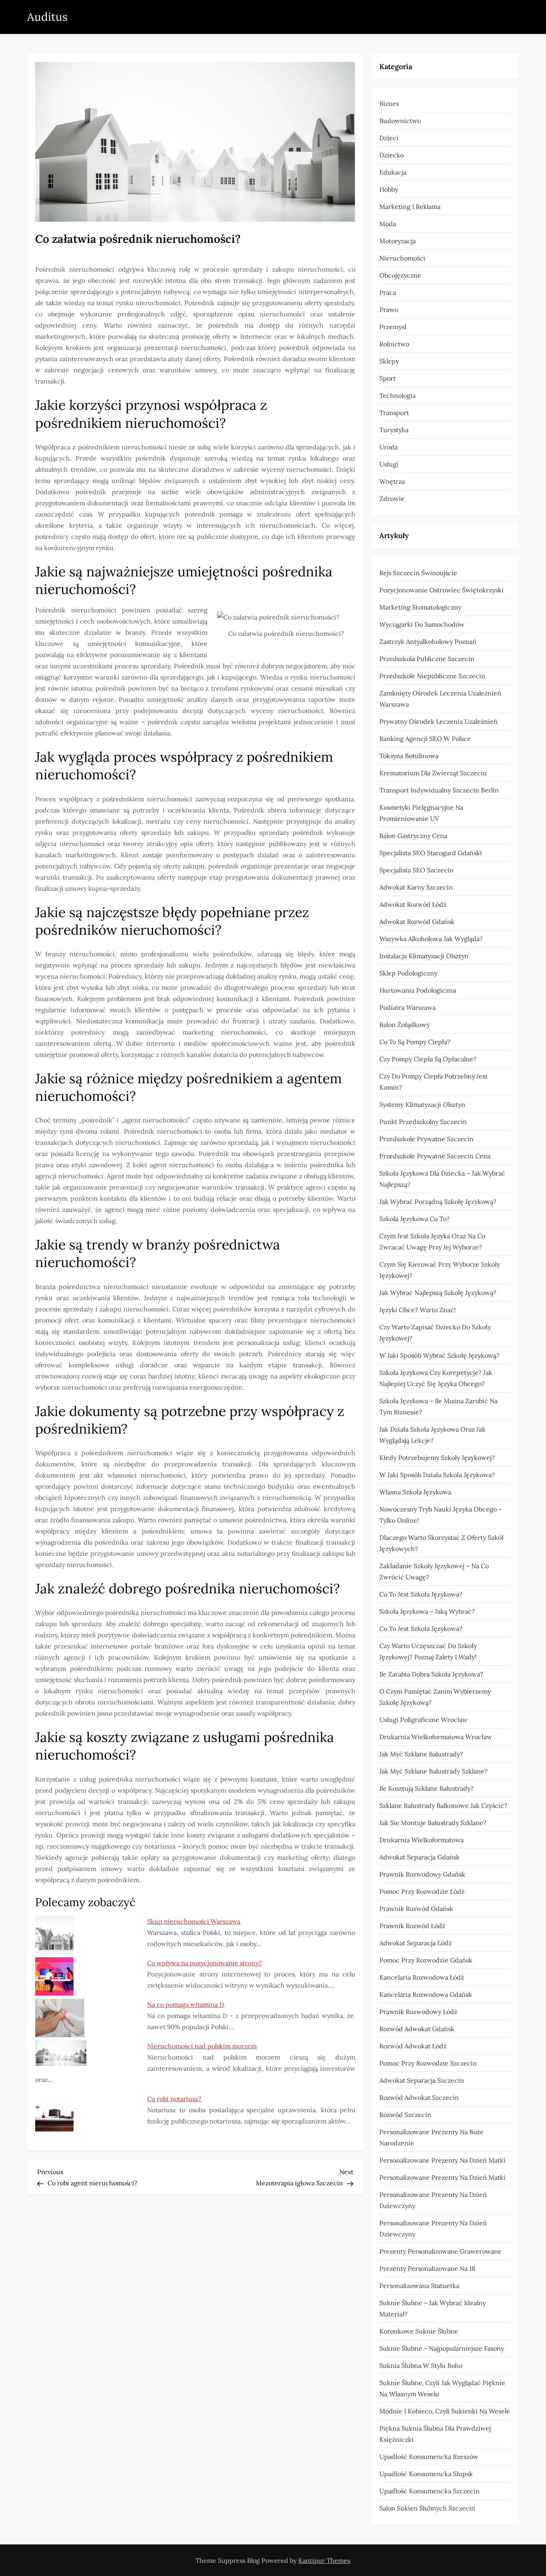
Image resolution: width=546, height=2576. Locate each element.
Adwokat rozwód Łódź (413, 904)
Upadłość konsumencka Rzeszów (429, 2457)
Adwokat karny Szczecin (416, 887)
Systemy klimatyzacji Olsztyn (422, 1104)
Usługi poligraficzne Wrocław (423, 1720)
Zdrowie (392, 499)
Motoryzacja (398, 241)
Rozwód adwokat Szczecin (419, 2097)
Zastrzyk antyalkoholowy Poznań (428, 642)
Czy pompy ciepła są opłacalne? (428, 1059)
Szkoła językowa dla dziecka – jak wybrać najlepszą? (442, 1179)
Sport (388, 378)
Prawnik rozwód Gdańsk (416, 1909)
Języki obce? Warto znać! (417, 1310)
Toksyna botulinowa (409, 756)
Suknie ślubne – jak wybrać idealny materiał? (432, 2308)
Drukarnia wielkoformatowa (421, 1840)
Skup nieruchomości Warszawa (194, 1921)
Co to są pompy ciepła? (415, 1042)
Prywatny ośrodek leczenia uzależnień (438, 721)
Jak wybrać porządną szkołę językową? (438, 1202)
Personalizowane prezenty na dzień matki (442, 2160)
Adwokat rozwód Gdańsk (417, 922)
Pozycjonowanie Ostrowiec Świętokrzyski (441, 590)
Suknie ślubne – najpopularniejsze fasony (442, 2348)
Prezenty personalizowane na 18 (427, 2268)
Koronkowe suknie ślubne (419, 2331)
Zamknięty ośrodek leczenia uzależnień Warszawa (440, 699)
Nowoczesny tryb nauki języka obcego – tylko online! (441, 1515)
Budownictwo (400, 121)
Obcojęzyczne (400, 275)
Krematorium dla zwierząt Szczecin (433, 773)
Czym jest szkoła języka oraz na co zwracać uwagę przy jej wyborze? (432, 1241)
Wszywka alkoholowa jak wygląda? (431, 939)
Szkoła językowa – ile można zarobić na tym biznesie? (438, 1406)
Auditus (47, 17)
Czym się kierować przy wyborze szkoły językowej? (440, 1270)
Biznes (389, 103)
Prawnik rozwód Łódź (412, 1926)
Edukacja (393, 172)
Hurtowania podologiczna (418, 990)
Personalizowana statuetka (419, 2286)
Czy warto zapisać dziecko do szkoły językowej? (435, 1333)
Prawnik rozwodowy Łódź (418, 2012)
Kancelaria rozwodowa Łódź (422, 1977)
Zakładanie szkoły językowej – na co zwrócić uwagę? (434, 1571)
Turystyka (394, 430)
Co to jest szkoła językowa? (421, 1594)
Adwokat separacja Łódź (415, 1943)
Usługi (389, 464)
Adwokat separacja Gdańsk (419, 1857)
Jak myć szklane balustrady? (421, 1754)
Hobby (389, 189)
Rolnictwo (394, 344)
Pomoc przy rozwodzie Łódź (422, 1891)
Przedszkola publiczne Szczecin (427, 659)
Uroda (389, 447)
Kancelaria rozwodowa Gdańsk (426, 1994)
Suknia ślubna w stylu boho (421, 2365)
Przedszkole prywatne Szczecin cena (435, 1156)
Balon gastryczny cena (413, 836)
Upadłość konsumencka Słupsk (426, 2474)
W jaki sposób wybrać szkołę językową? (439, 1355)
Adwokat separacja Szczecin (422, 2080)
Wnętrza (392, 481)
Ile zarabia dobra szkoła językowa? (431, 1674)
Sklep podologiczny (408, 973)
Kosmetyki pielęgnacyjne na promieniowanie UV (421, 813)
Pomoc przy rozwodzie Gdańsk (426, 1960)
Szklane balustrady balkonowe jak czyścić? (443, 1805)
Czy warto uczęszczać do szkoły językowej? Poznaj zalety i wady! (428, 1651)
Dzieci (389, 138)
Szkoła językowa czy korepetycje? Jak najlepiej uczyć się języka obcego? (436, 1378)
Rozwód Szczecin (405, 2115)
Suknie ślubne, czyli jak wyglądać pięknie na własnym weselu (442, 2388)
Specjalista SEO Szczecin (416, 870)
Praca (388, 292)
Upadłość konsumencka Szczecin (429, 2491)
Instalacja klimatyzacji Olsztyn (424, 956)
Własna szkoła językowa (415, 1492)
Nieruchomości (402, 258)
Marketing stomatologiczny (420, 607)
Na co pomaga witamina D (186, 2004)
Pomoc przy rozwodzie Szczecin (428, 2063)
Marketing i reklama (410, 207)
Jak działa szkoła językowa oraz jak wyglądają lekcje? (432, 1435)
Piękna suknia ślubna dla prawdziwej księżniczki (435, 2434)
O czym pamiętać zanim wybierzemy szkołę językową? (435, 1697)
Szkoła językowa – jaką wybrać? (427, 1611)
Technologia (398, 395)
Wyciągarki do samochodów (422, 624)
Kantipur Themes (324, 2560)
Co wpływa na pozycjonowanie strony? (204, 1963)
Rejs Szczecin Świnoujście (418, 573)
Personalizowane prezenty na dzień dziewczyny (433, 2200)
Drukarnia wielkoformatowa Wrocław (436, 1737)
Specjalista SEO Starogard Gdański (431, 853)
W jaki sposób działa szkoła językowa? (437, 1475)
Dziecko (392, 155)
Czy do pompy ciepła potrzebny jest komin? (433, 1082)
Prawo (389, 310)
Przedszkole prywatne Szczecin (426, 1139)
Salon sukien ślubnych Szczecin (427, 2508)
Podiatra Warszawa (408, 1007)
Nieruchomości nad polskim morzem (202, 2046)
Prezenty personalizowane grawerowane (440, 2251)
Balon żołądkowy (405, 1025)
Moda (388, 224)
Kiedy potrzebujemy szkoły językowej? (437, 1458)
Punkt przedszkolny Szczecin (423, 1122)
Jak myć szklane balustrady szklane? (433, 1771)
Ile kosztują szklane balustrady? (426, 1788)
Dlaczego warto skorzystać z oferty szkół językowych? (441, 1543)
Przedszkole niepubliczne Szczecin (432, 676)
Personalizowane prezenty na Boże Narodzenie (431, 2137)
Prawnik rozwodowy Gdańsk (422, 1874)
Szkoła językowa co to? (414, 1219)
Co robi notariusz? (174, 2099)
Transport (394, 413)
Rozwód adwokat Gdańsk (417, 2029)
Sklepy (389, 361)
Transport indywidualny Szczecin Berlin (439, 790)
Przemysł (393, 327)
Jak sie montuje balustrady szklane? (433, 1823)
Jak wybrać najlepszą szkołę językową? (438, 1293)
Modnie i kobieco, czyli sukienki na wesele (445, 2411)
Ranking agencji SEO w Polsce (425, 739)
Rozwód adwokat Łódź (413, 2046)
